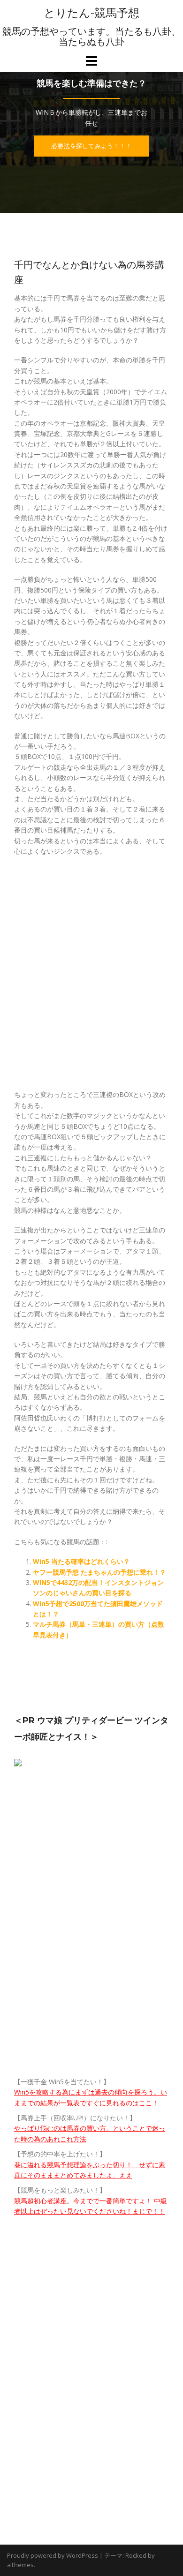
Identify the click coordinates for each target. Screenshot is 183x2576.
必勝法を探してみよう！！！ (91, 146)
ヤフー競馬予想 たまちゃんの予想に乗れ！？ (99, 1572)
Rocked (136, 2555)
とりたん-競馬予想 (91, 13)
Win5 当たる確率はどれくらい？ (81, 1561)
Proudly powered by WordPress (53, 2555)
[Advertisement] (91, 978)
